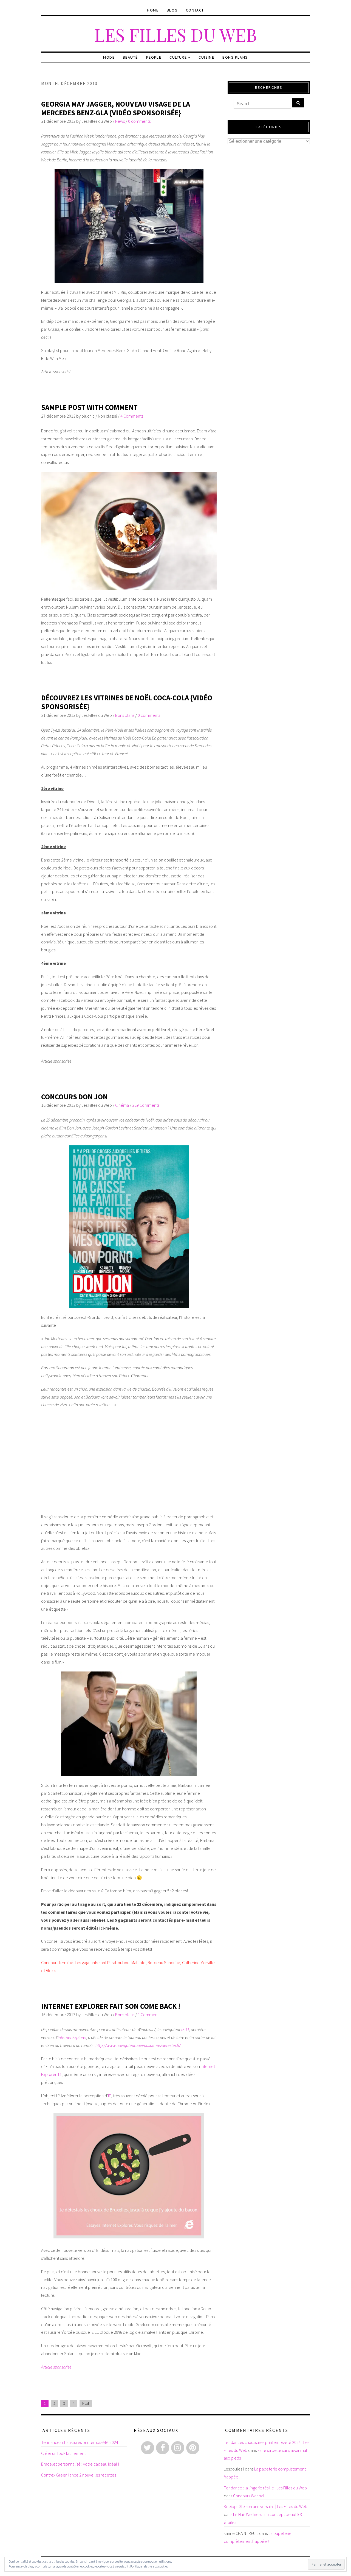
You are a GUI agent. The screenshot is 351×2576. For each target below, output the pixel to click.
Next (86, 2404)
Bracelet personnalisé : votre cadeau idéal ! (80, 2464)
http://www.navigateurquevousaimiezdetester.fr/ (138, 2045)
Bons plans (235, 57)
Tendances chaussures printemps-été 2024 (80, 2442)
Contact (195, 10)
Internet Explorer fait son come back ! (111, 2006)
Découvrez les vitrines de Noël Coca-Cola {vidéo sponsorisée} (127, 702)
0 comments (139, 121)
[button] (129, 226)
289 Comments (146, 1105)
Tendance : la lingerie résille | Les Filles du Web (265, 2488)
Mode (109, 57)
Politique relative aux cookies (149, 2566)
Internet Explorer (72, 2037)
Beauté (130, 57)
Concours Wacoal (249, 2496)
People (154, 57)
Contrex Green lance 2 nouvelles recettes (79, 2475)
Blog (172, 10)
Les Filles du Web (176, 34)
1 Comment (148, 2015)
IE (110, 2096)
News (120, 121)
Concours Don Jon (74, 1097)
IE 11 (185, 2029)
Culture (178, 57)
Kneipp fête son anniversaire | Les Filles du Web (266, 2506)
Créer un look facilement (63, 2453)
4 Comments (132, 416)
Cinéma (122, 1105)
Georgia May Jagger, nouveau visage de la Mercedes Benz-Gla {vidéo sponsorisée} (116, 108)
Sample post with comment (89, 407)
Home (153, 10)
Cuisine (206, 57)
